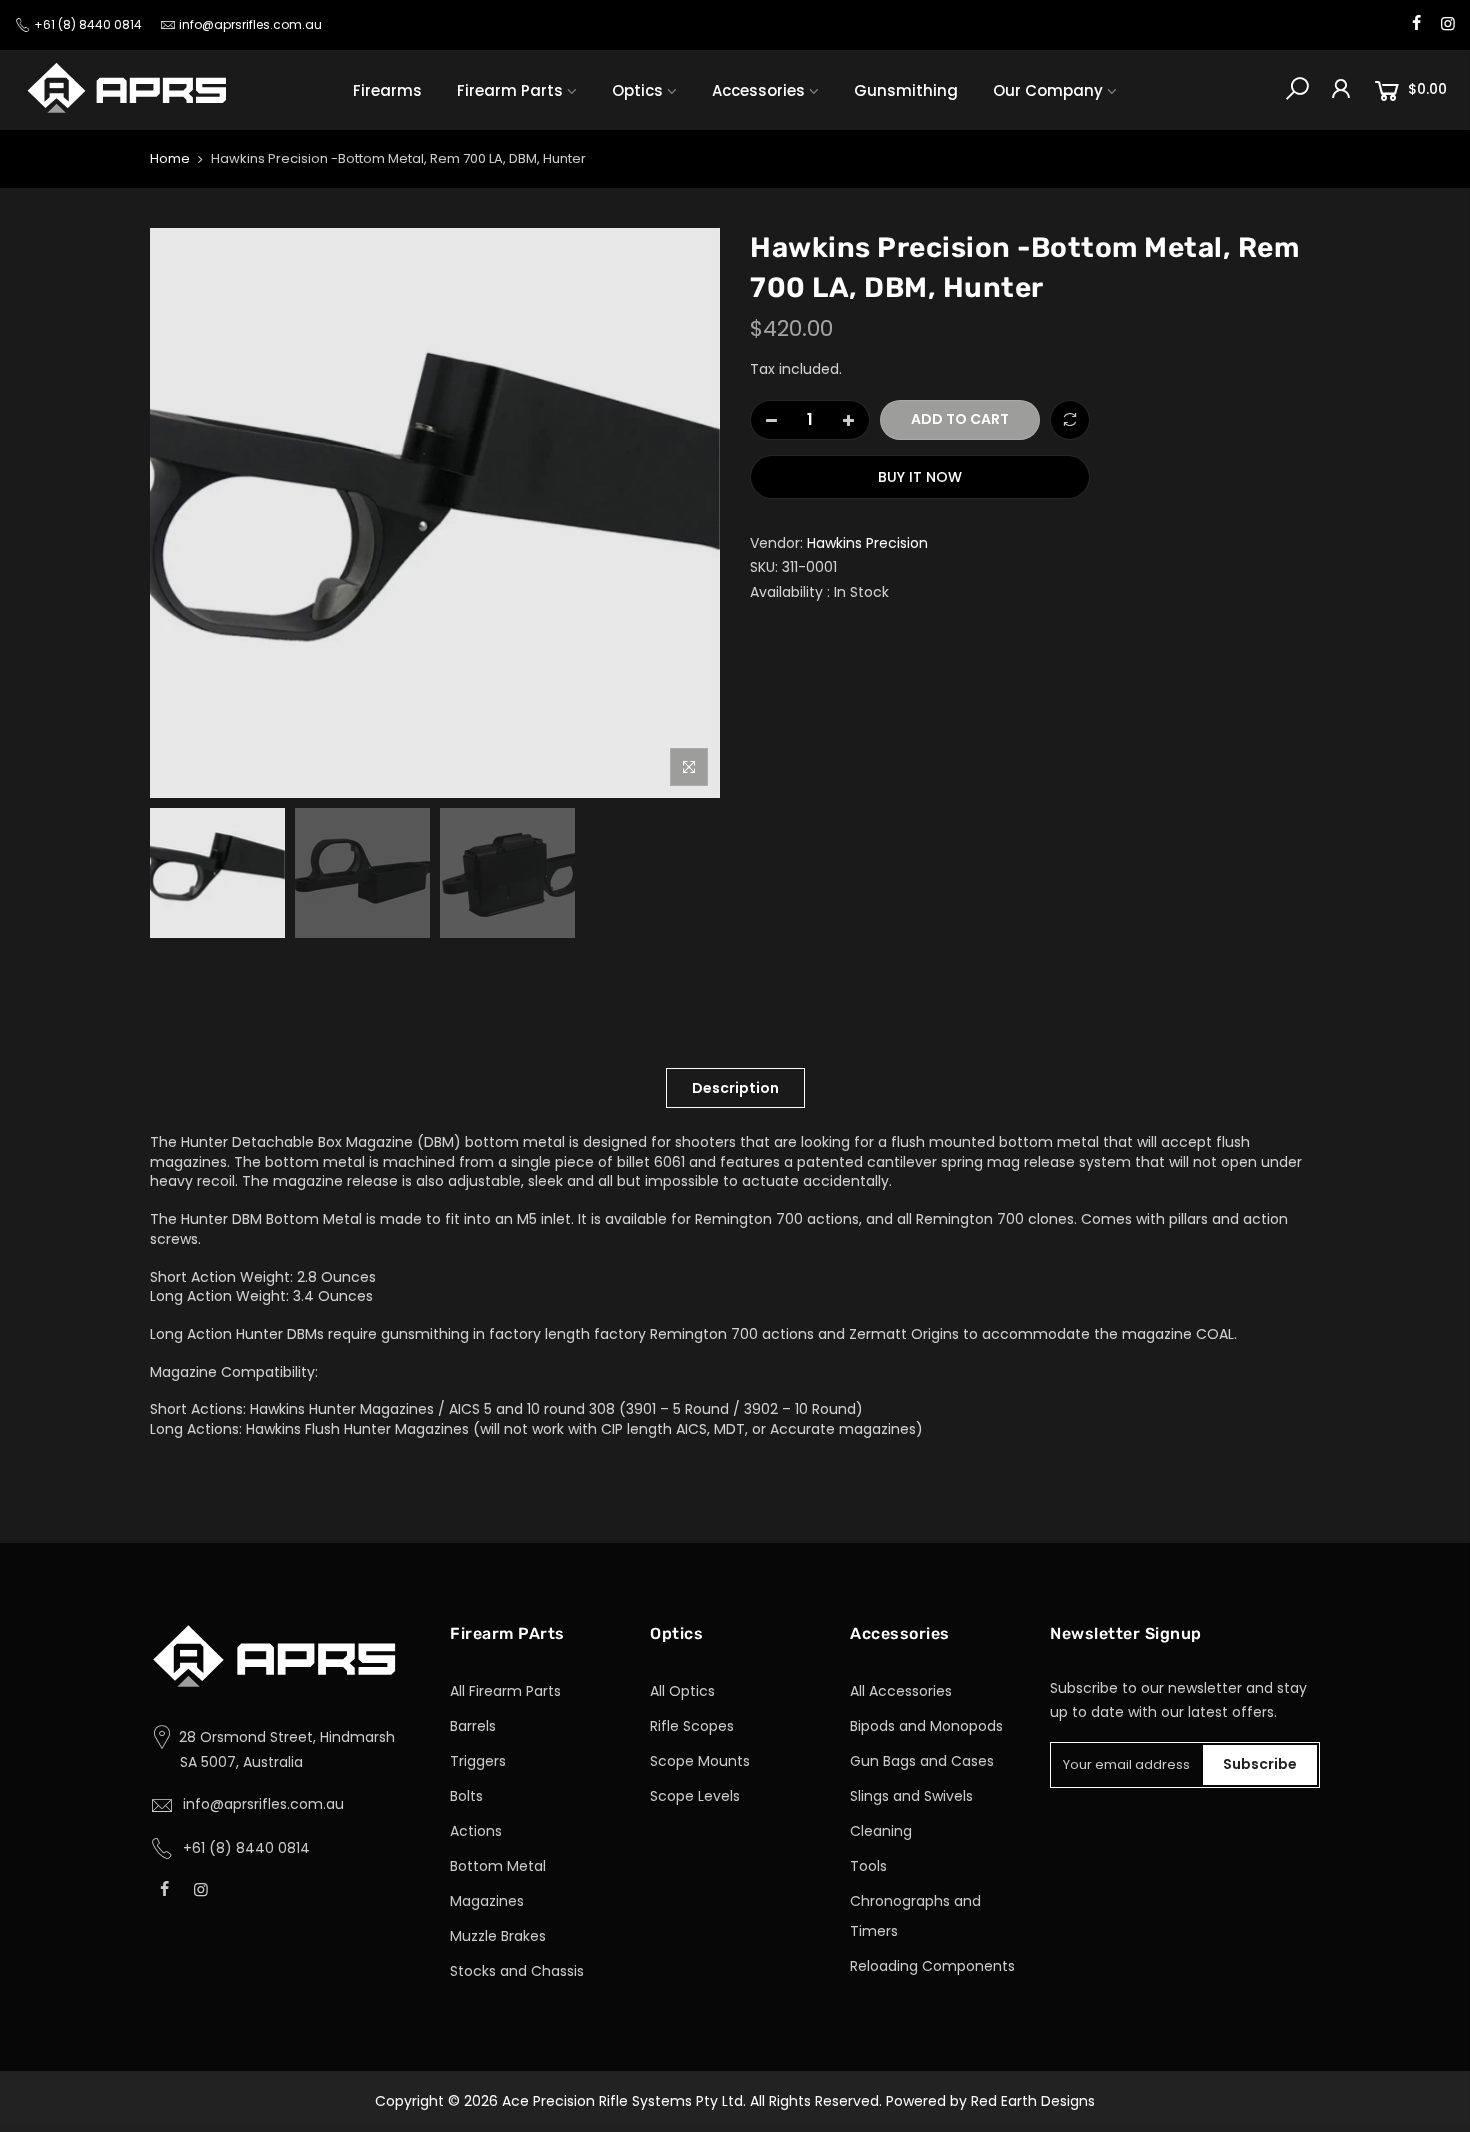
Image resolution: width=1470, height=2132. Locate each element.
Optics (637, 90)
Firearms (387, 90)
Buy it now (920, 477)
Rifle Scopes (692, 1726)
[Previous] (185, 513)
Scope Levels (695, 1796)
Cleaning (881, 1831)
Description (735, 1088)
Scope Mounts (700, 1761)
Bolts (466, 1796)
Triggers (478, 1761)
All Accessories (901, 1691)
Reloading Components (932, 1966)
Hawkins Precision (867, 543)
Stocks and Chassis (517, 1971)
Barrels (473, 1726)
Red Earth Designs (1033, 2101)
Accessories (758, 90)
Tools (868, 1866)
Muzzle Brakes (498, 1936)
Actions (476, 1831)
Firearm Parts (510, 90)
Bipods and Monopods (926, 1726)
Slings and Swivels (911, 1796)
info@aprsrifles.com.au (250, 24)
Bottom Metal (498, 1866)
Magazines (487, 1901)
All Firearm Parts (505, 1691)
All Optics (682, 1691)
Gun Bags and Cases (922, 1761)
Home (170, 159)
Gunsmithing (906, 90)
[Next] (685, 513)
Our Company (1048, 90)
